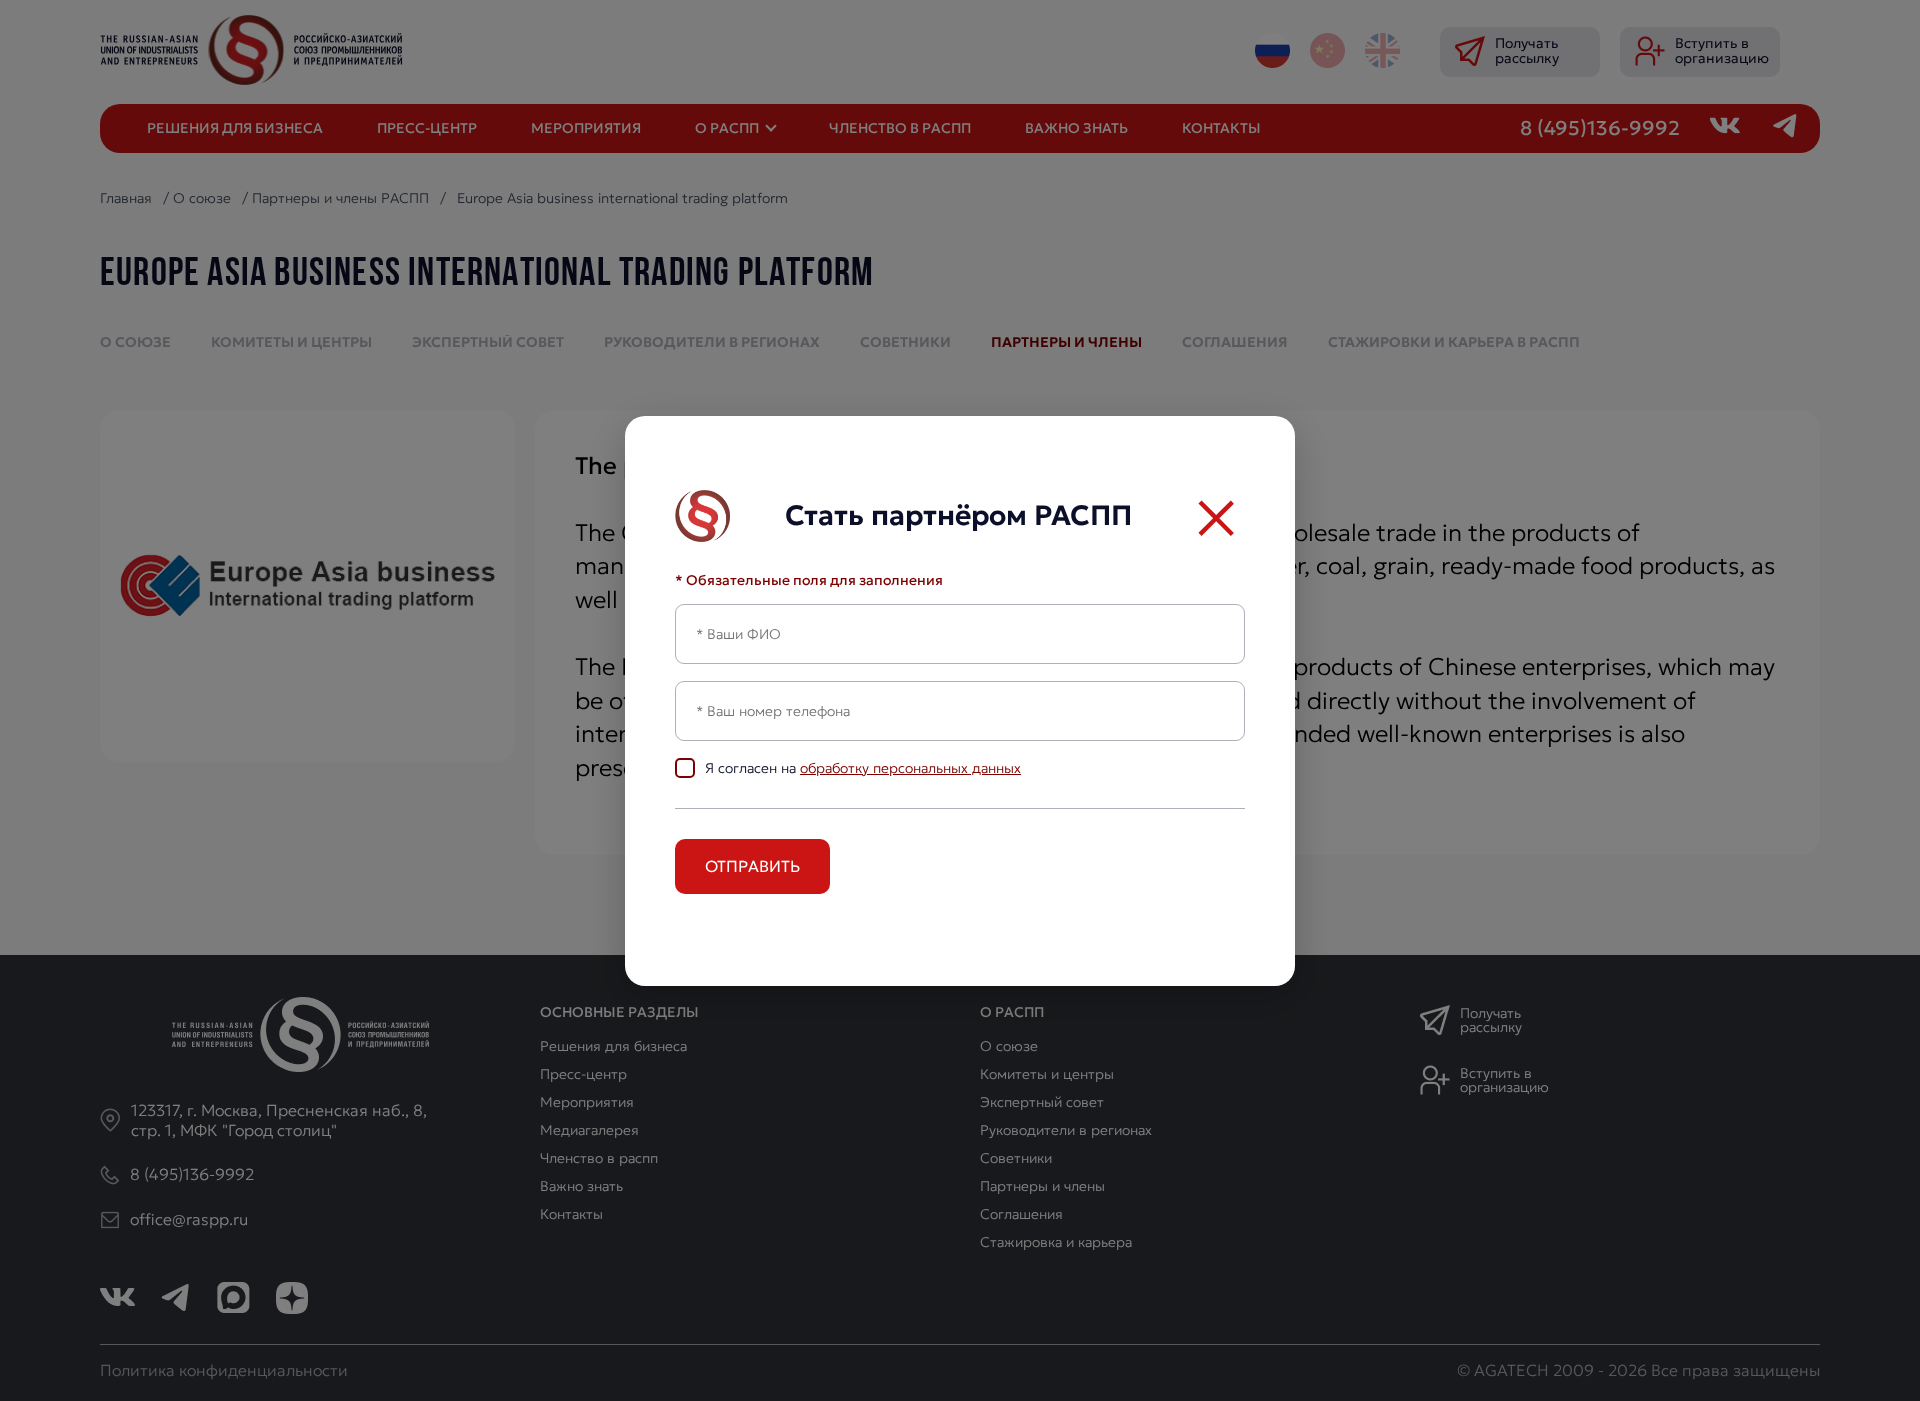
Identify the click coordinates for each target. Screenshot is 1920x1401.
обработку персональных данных (910, 768)
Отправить (752, 866)
